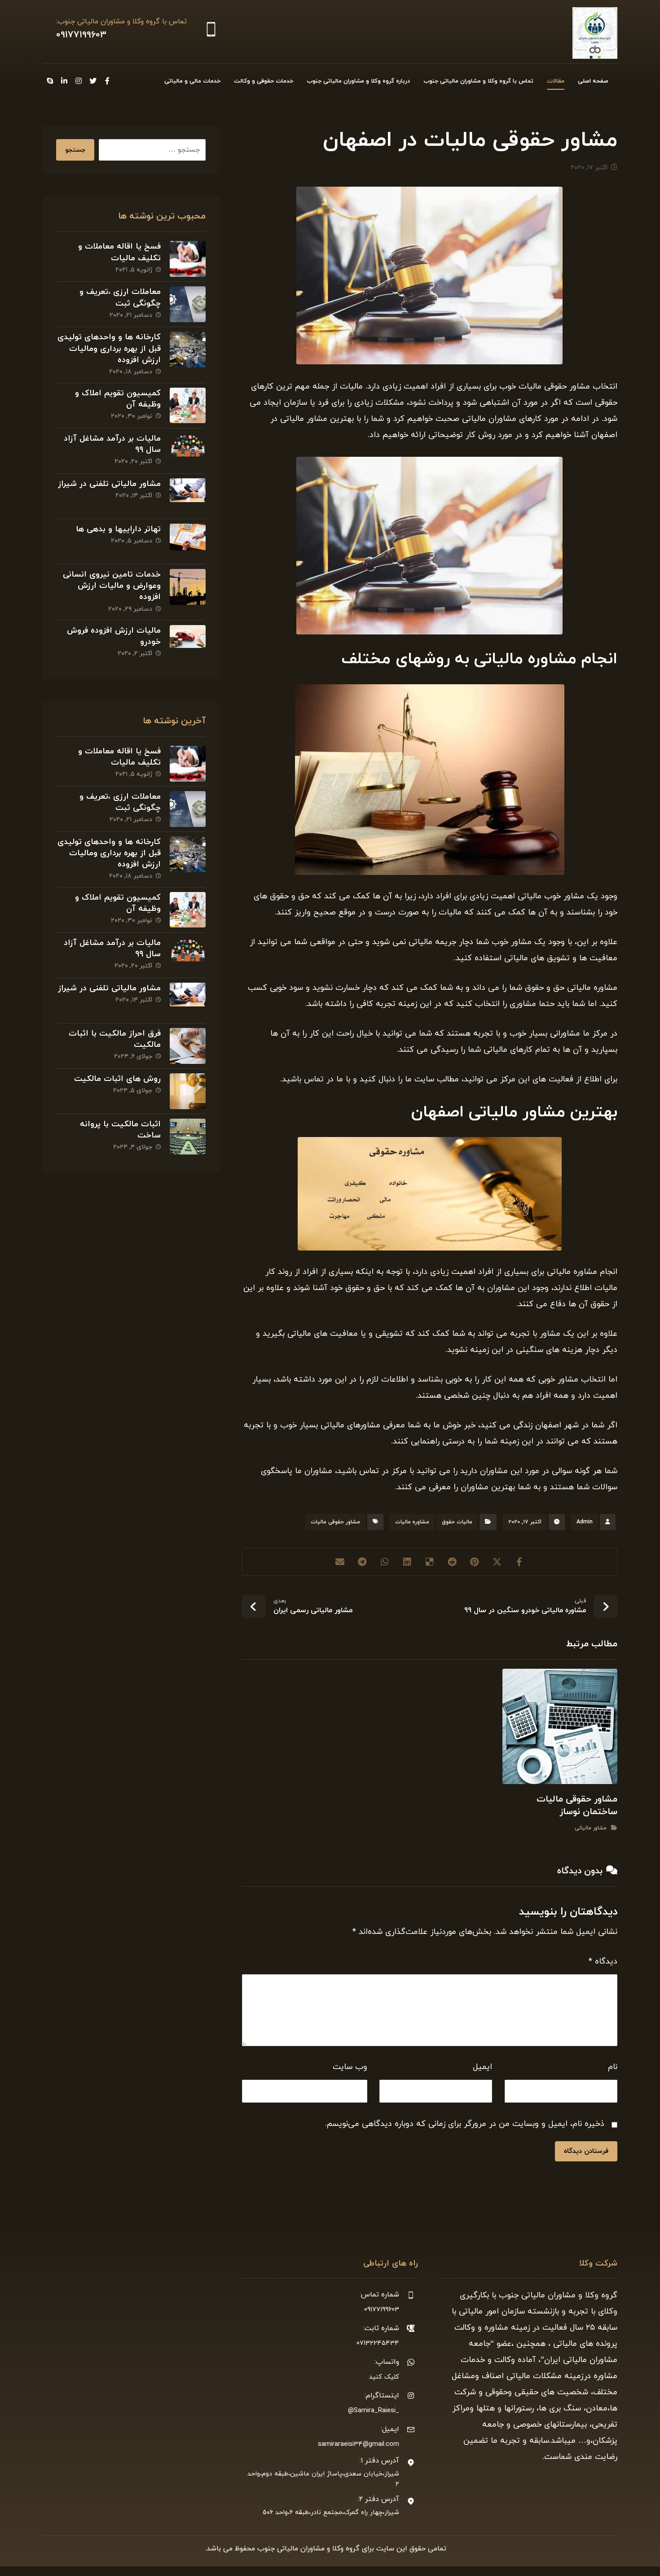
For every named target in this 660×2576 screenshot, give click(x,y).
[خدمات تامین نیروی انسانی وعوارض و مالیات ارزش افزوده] (188, 587)
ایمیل (482, 2067)
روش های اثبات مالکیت (117, 1079)
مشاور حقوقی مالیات (335, 1522)
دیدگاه (603, 1962)
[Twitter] (93, 81)
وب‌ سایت (350, 2067)
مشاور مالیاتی (591, 1828)
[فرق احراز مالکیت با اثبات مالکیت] (188, 1046)
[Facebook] (107, 81)
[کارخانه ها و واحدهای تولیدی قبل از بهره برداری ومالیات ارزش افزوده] (188, 350)
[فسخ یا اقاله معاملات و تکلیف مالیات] (188, 259)
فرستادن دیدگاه (586, 2151)
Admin (585, 1522)
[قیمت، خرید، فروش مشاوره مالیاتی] (595, 33)
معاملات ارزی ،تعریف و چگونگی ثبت (120, 297)
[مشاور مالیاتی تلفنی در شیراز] (188, 496)
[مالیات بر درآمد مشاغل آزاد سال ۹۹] (188, 451)
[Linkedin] (64, 81)
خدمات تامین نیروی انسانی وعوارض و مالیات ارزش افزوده (112, 586)
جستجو (75, 150)
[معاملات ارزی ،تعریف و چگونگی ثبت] (188, 304)
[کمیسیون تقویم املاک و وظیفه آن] (188, 406)
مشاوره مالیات (412, 1522)
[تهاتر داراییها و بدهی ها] (188, 542)
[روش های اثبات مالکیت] (188, 1091)
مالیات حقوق (457, 1522)
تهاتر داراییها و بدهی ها (118, 529)
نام (613, 2067)
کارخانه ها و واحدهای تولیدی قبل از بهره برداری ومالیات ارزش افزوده (109, 348)
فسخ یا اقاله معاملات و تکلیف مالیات (119, 252)
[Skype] (50, 81)
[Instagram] (79, 81)
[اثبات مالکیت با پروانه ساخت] (188, 1137)
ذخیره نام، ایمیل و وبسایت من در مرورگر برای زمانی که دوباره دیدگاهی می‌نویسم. (465, 2124)
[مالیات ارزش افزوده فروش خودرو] (188, 643)
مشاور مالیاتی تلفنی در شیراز (109, 484)
